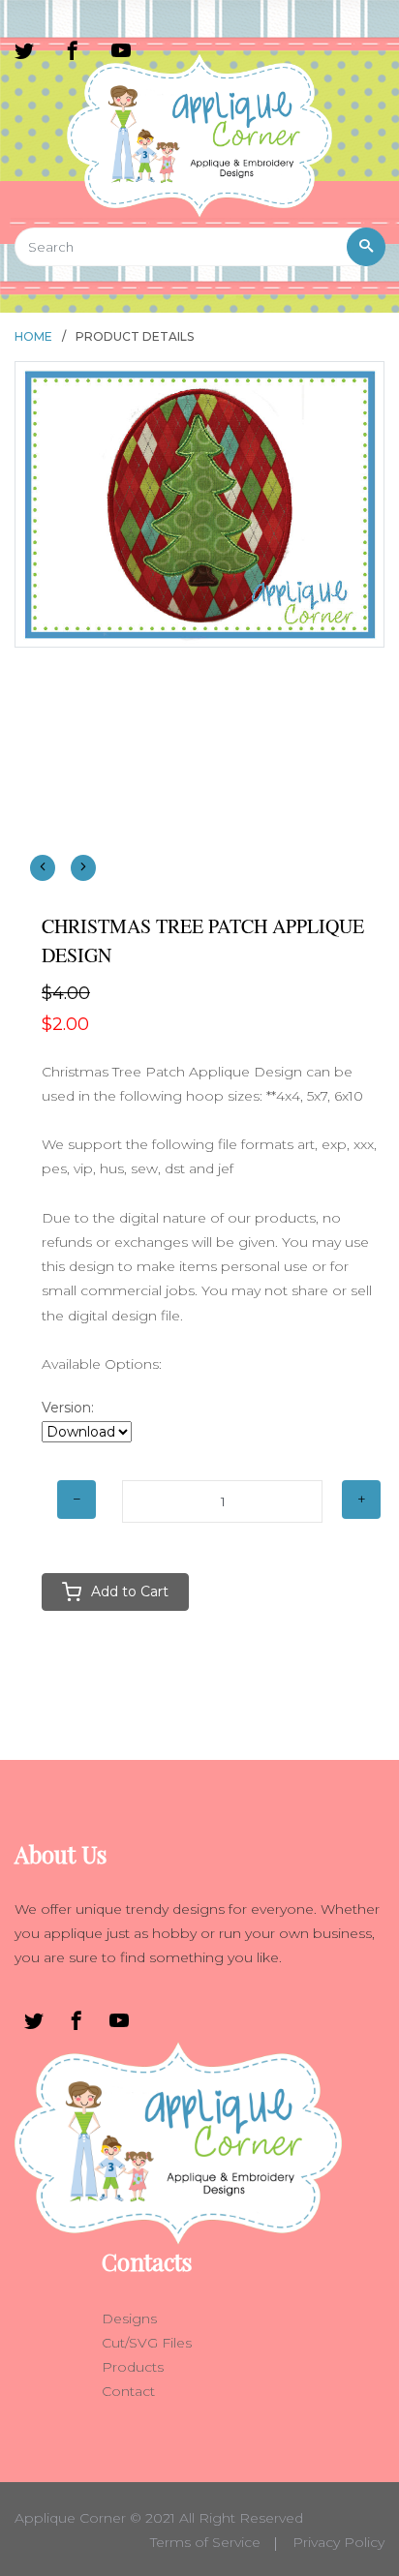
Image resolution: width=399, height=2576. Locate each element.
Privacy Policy (338, 2542)
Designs (129, 2318)
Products (133, 2367)
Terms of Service (205, 2542)
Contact (128, 2391)
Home (33, 336)
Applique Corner (70, 2518)
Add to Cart (130, 1591)
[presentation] (43, 868)
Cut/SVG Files (147, 2343)
